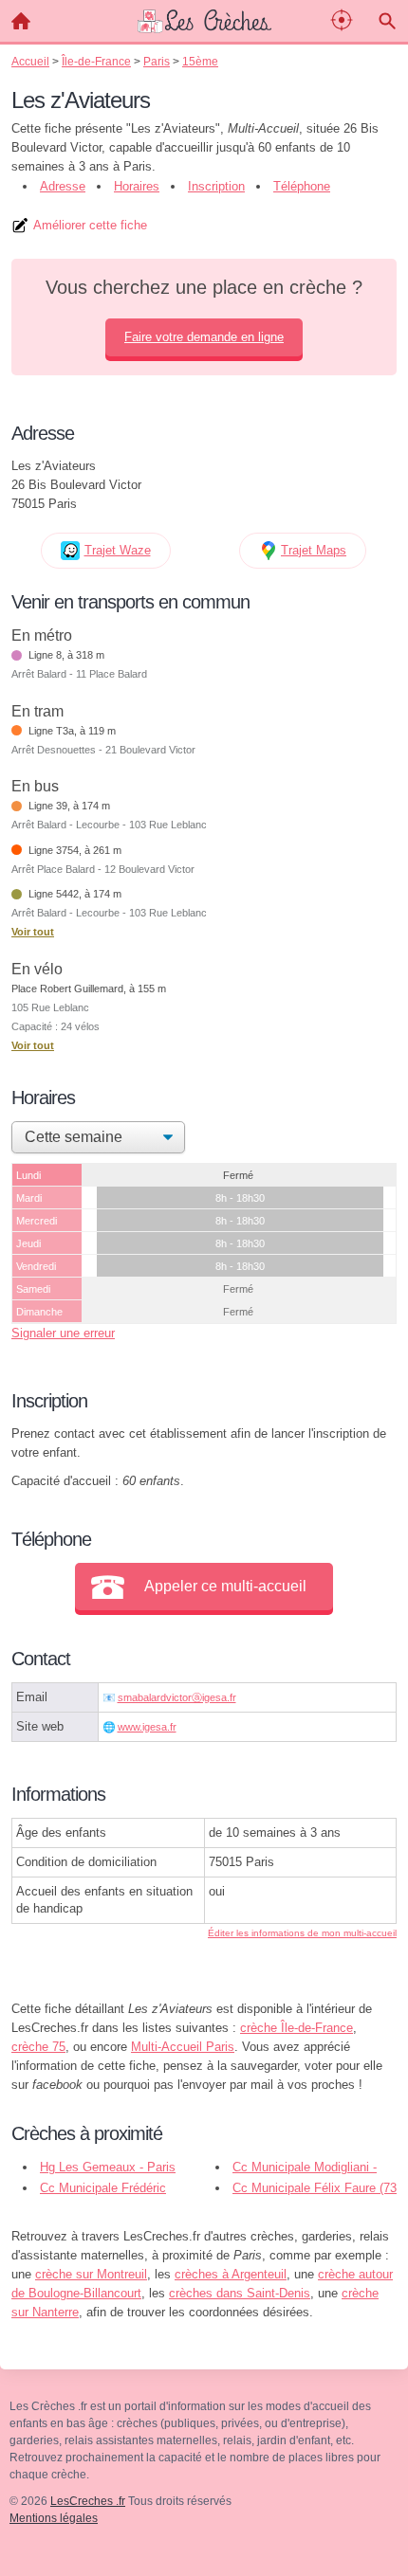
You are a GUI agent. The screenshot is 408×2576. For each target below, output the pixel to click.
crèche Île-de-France (297, 2028)
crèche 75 (38, 2047)
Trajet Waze (118, 550)
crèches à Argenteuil (231, 2274)
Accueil (21, 21)
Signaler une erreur (63, 1333)
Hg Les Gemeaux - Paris (108, 2167)
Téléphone (302, 186)
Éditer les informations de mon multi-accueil (302, 1933)
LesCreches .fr (88, 2501)
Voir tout (33, 932)
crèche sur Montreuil (91, 2274)
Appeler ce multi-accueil (225, 1586)
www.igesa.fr (147, 1727)
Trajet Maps (314, 550)
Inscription (216, 186)
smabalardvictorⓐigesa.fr (177, 1697)
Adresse (63, 186)
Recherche (387, 21)
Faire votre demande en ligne (204, 337)
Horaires (137, 186)
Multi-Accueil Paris (183, 2047)
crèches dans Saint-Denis (240, 2293)
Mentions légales (54, 2518)
